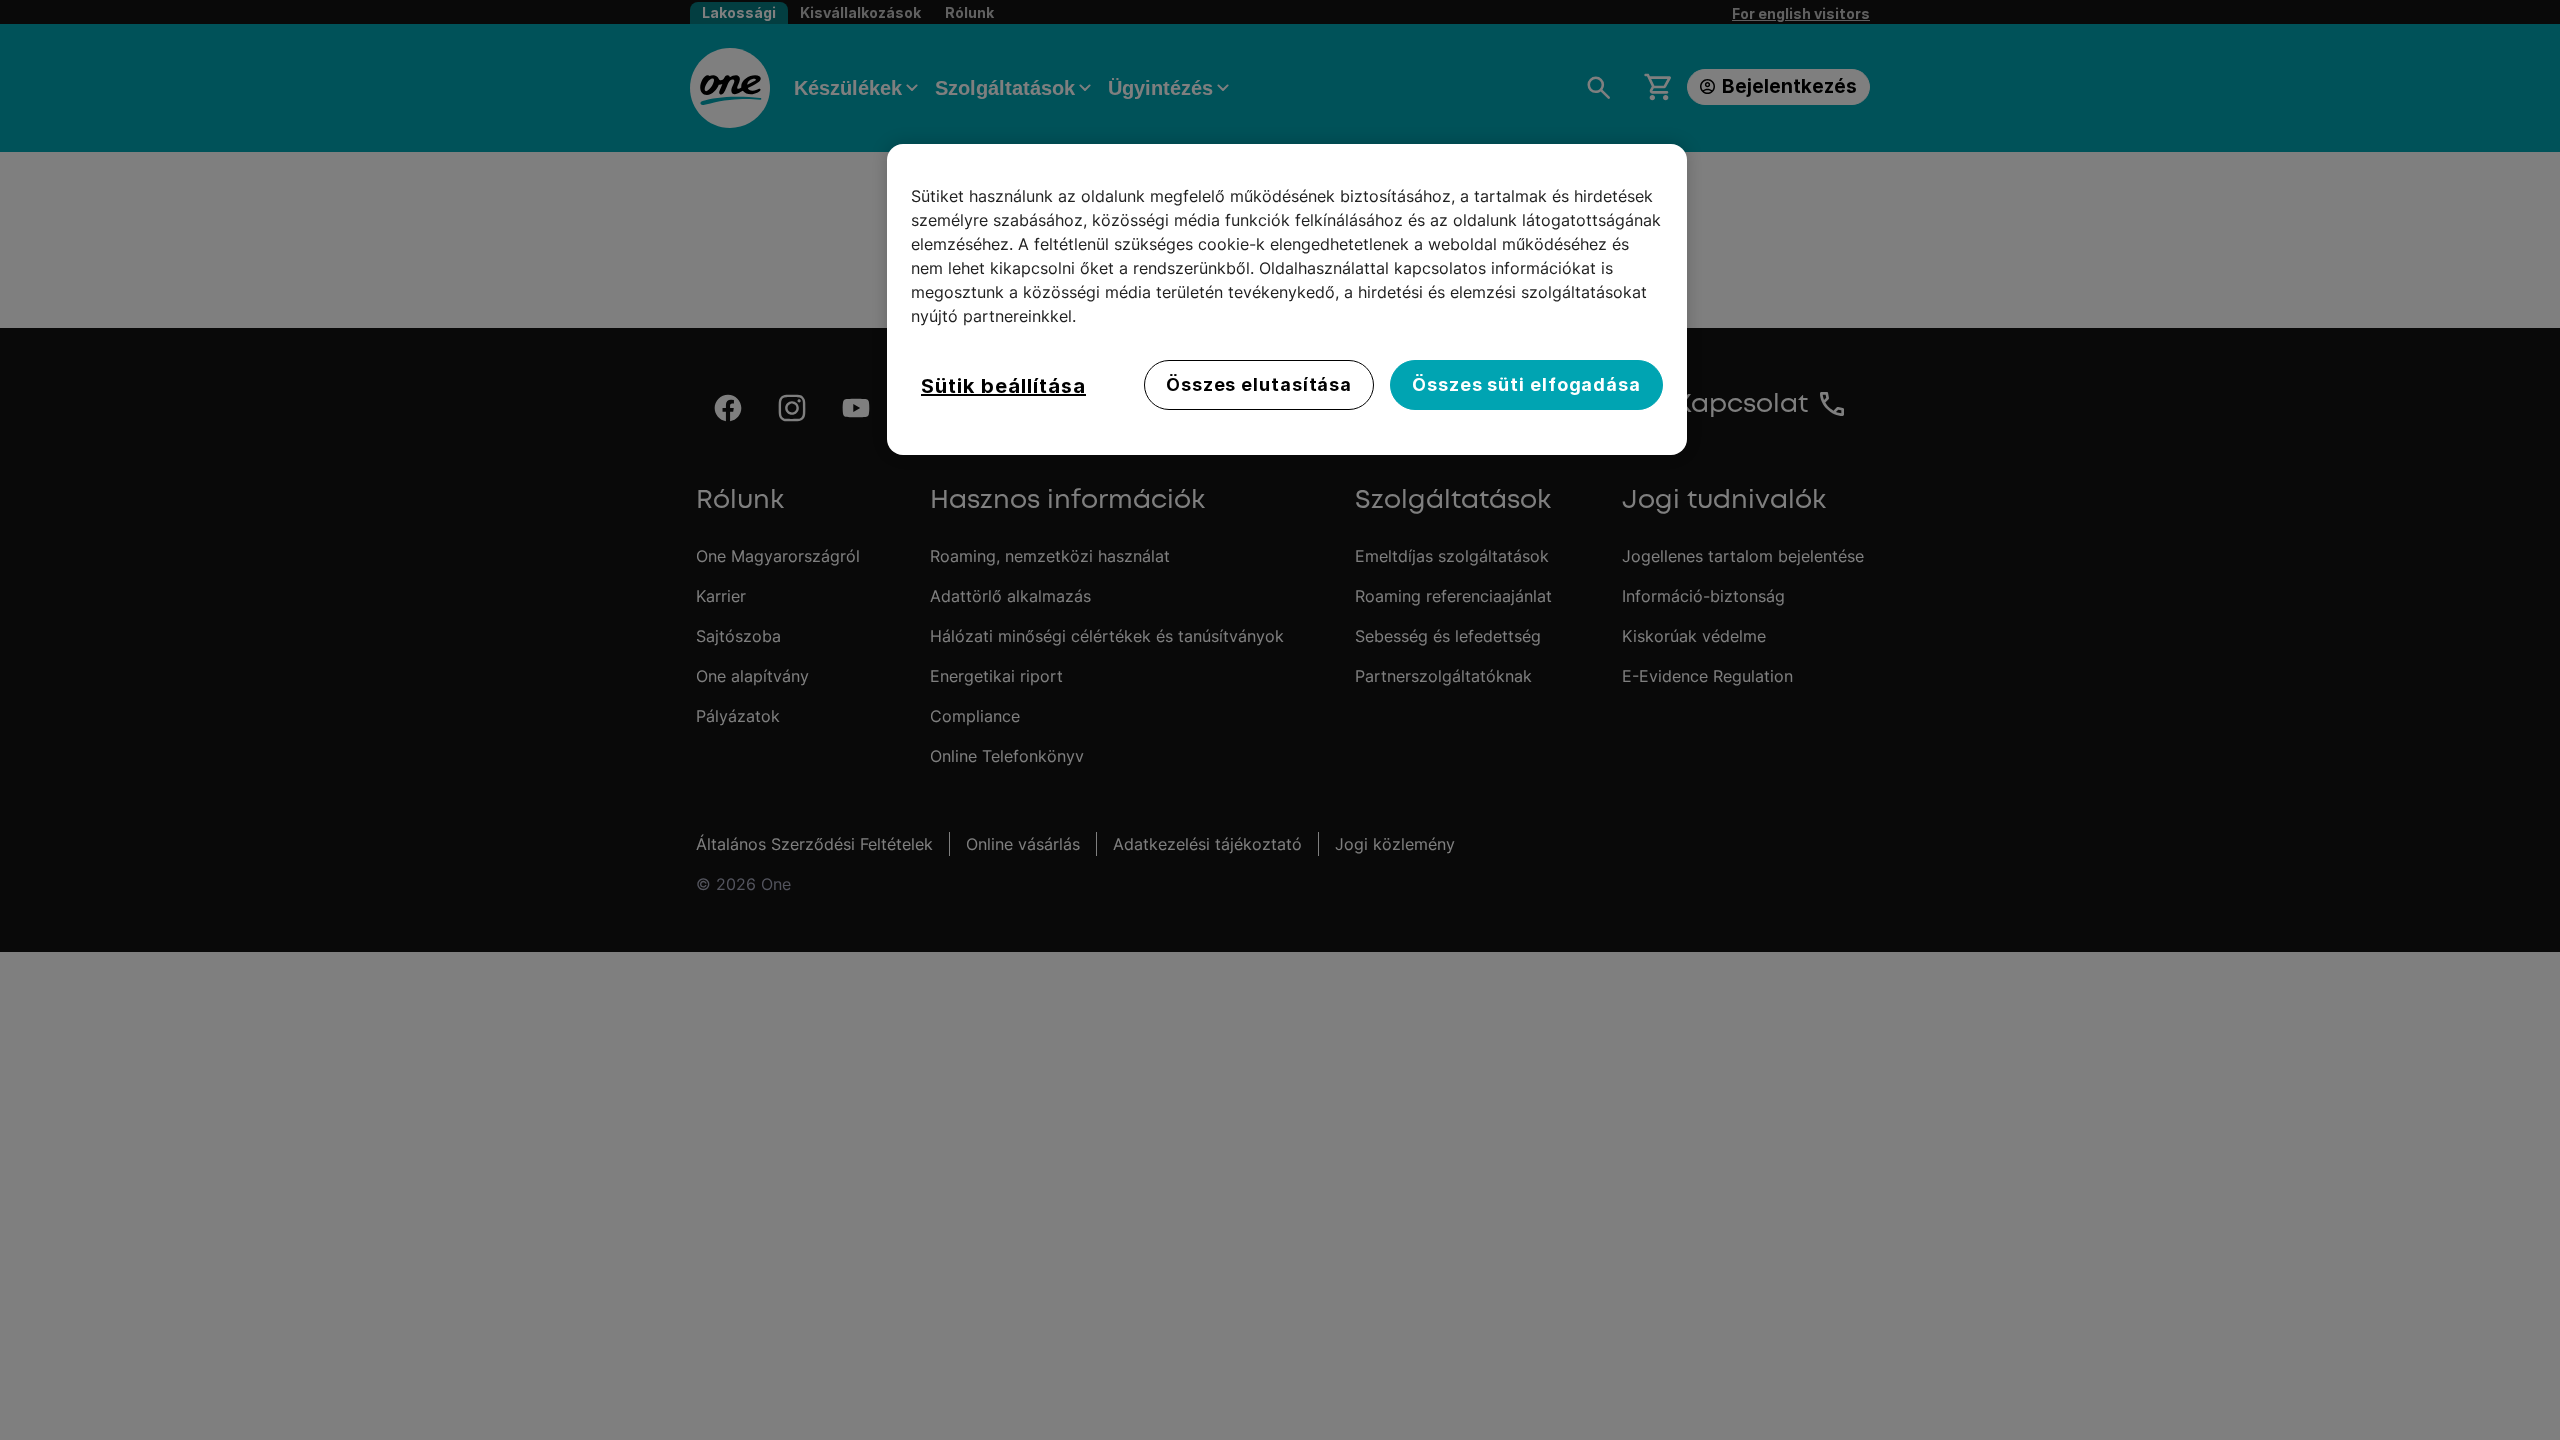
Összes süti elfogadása (1526, 384)
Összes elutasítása (1259, 384)
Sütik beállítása (1003, 386)
